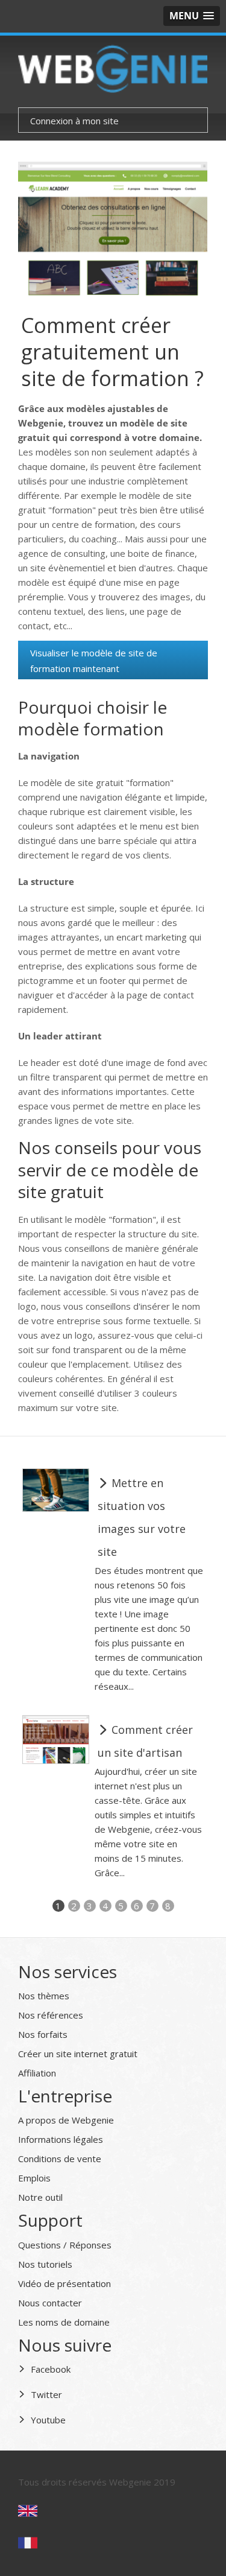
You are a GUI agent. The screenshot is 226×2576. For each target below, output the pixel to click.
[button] (192, 16)
